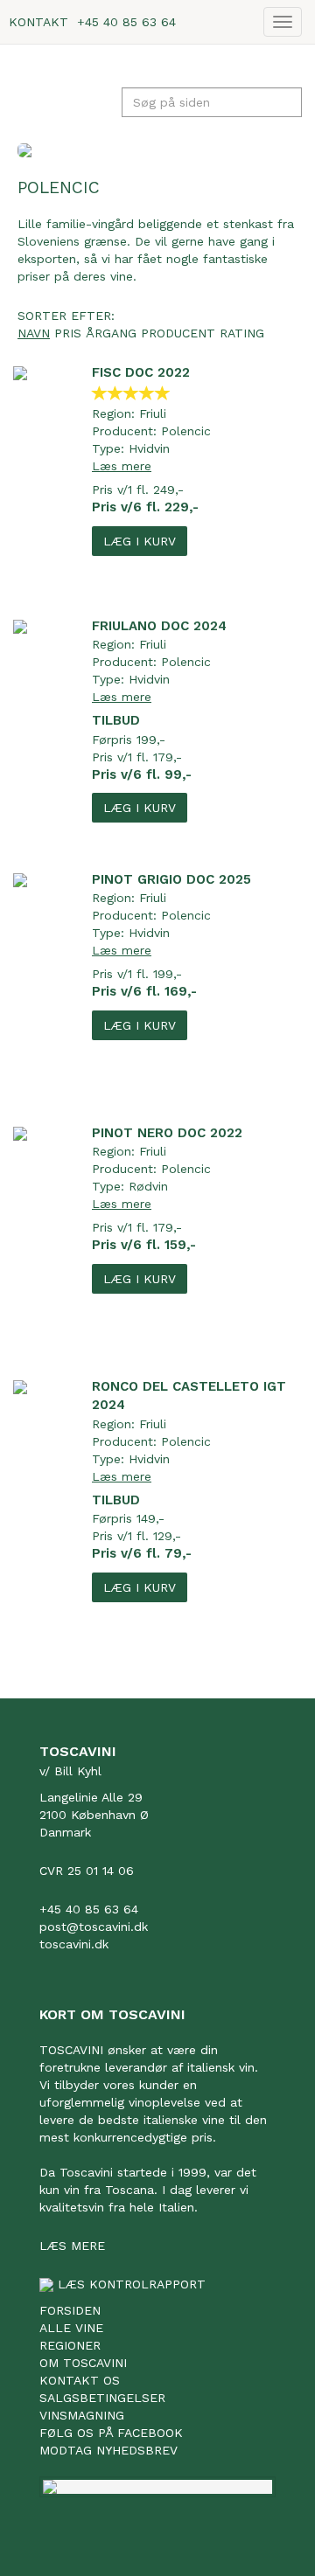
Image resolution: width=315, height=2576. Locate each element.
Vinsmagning (82, 2415)
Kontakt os (80, 2380)
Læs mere (122, 466)
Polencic (186, 431)
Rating (242, 333)
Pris (68, 333)
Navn (34, 333)
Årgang (111, 333)
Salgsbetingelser (102, 2398)
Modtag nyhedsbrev (108, 2450)
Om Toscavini (83, 2363)
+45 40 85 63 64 (126, 22)
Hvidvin (149, 448)
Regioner (70, 2345)
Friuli (153, 413)
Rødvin (148, 1186)
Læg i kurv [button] (140, 541)
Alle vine (71, 2328)
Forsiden (70, 2310)
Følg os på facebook (111, 2433)
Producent (178, 333)
